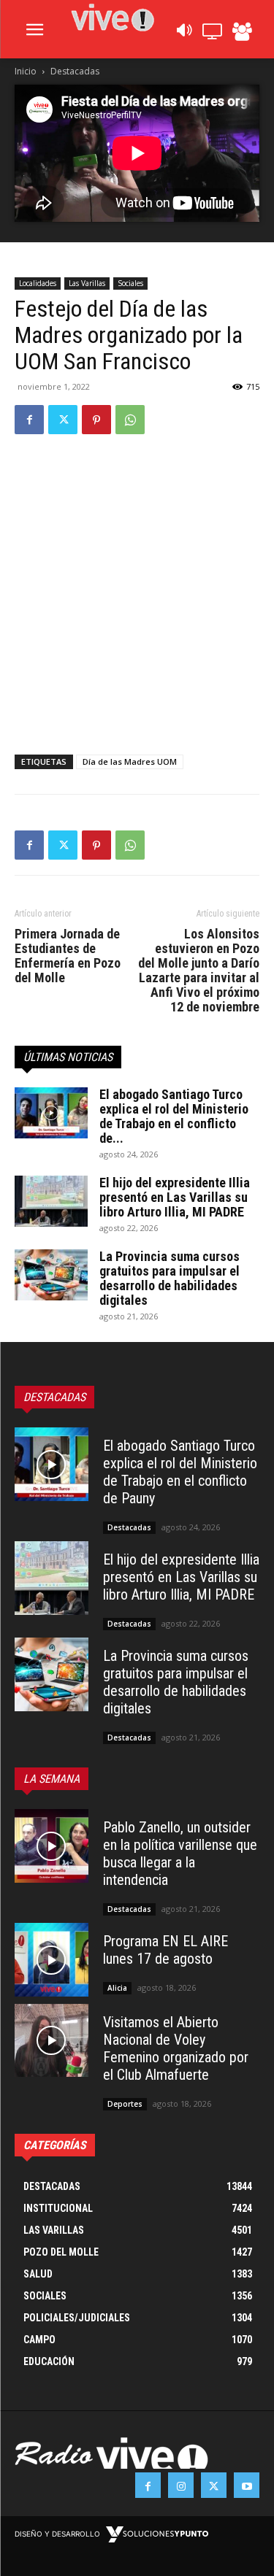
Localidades (38, 283)
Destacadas (75, 71)
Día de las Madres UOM (130, 761)
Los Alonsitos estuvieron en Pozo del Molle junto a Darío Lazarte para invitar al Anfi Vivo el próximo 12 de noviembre (199, 971)
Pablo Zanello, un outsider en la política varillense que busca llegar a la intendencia (180, 1854)
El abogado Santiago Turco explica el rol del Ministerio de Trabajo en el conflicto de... (174, 1116)
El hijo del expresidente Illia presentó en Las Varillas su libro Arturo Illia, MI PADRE (175, 1197)
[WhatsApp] (130, 420)
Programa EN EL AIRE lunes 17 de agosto (165, 1950)
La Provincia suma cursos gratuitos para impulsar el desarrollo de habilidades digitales (170, 1278)
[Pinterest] (96, 420)
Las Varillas (87, 283)
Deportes (125, 2104)
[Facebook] (29, 420)
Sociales (130, 283)
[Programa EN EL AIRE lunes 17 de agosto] (52, 1960)
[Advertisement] (137, 591)
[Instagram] (181, 2485)
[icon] (183, 34)
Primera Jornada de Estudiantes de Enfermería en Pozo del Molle (68, 956)
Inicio (26, 71)
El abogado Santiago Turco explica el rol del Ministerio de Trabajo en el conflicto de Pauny (180, 1472)
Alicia (117, 1988)
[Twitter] (63, 420)
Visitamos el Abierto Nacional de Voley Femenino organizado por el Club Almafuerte (176, 2048)
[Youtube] (247, 2485)
